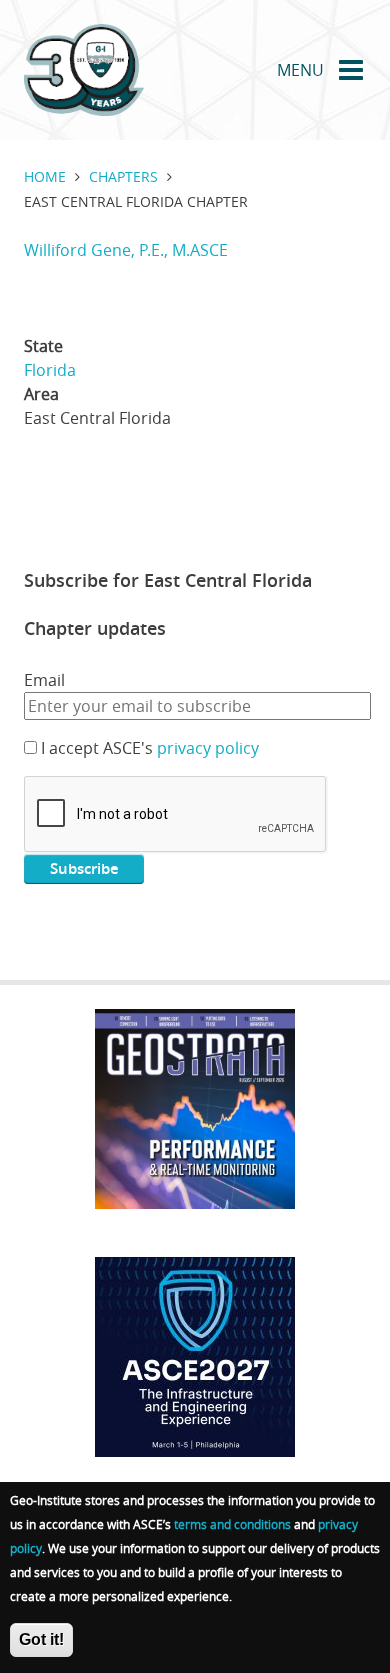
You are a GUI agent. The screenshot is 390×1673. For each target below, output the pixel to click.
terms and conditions (232, 1524)
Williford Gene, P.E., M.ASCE (126, 250)
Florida (50, 370)
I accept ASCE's (150, 748)
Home (45, 176)
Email (44, 680)
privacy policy (208, 748)
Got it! (41, 1639)
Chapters (123, 176)
